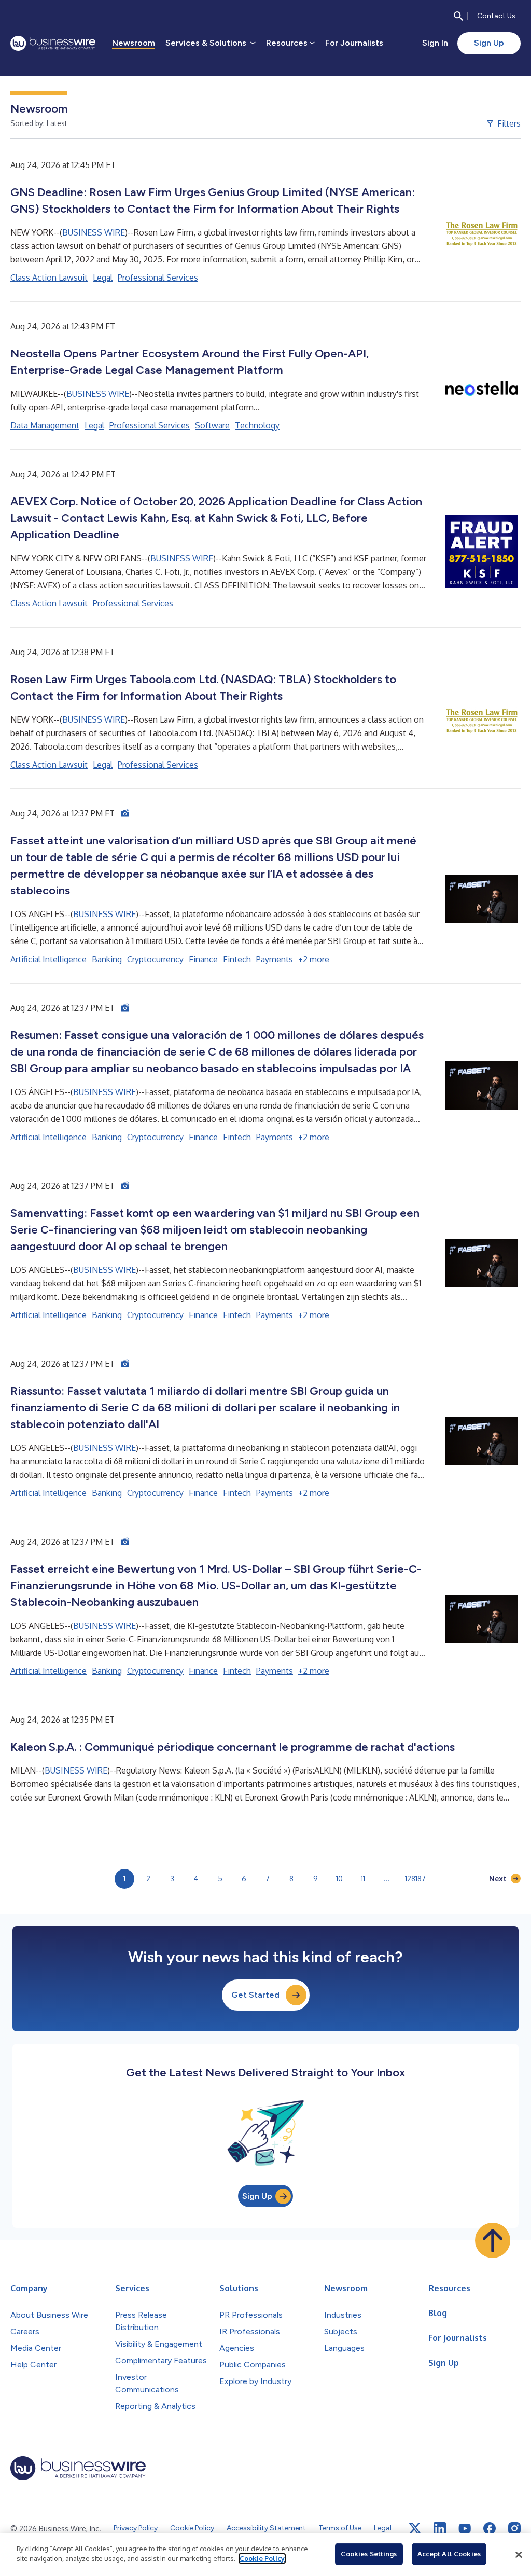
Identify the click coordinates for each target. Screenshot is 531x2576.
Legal (103, 278)
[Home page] (53, 43)
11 (363, 1879)
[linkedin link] (440, 2528)
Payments (275, 959)
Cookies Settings (369, 2554)
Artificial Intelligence (48, 959)
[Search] (458, 16)
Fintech (237, 959)
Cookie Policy (262, 2558)
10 (339, 1879)
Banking (107, 959)
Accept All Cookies (449, 2554)
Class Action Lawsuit (49, 278)
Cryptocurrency (155, 959)
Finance (203, 959)
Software (212, 425)
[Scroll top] (493, 2240)
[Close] (519, 2555)
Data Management (45, 425)
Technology (257, 425)
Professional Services (158, 278)
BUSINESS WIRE (94, 232)
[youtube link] (465, 2529)
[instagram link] (514, 2528)
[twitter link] (415, 2528)
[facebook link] (490, 2528)
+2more (314, 959)
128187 (415, 1879)
